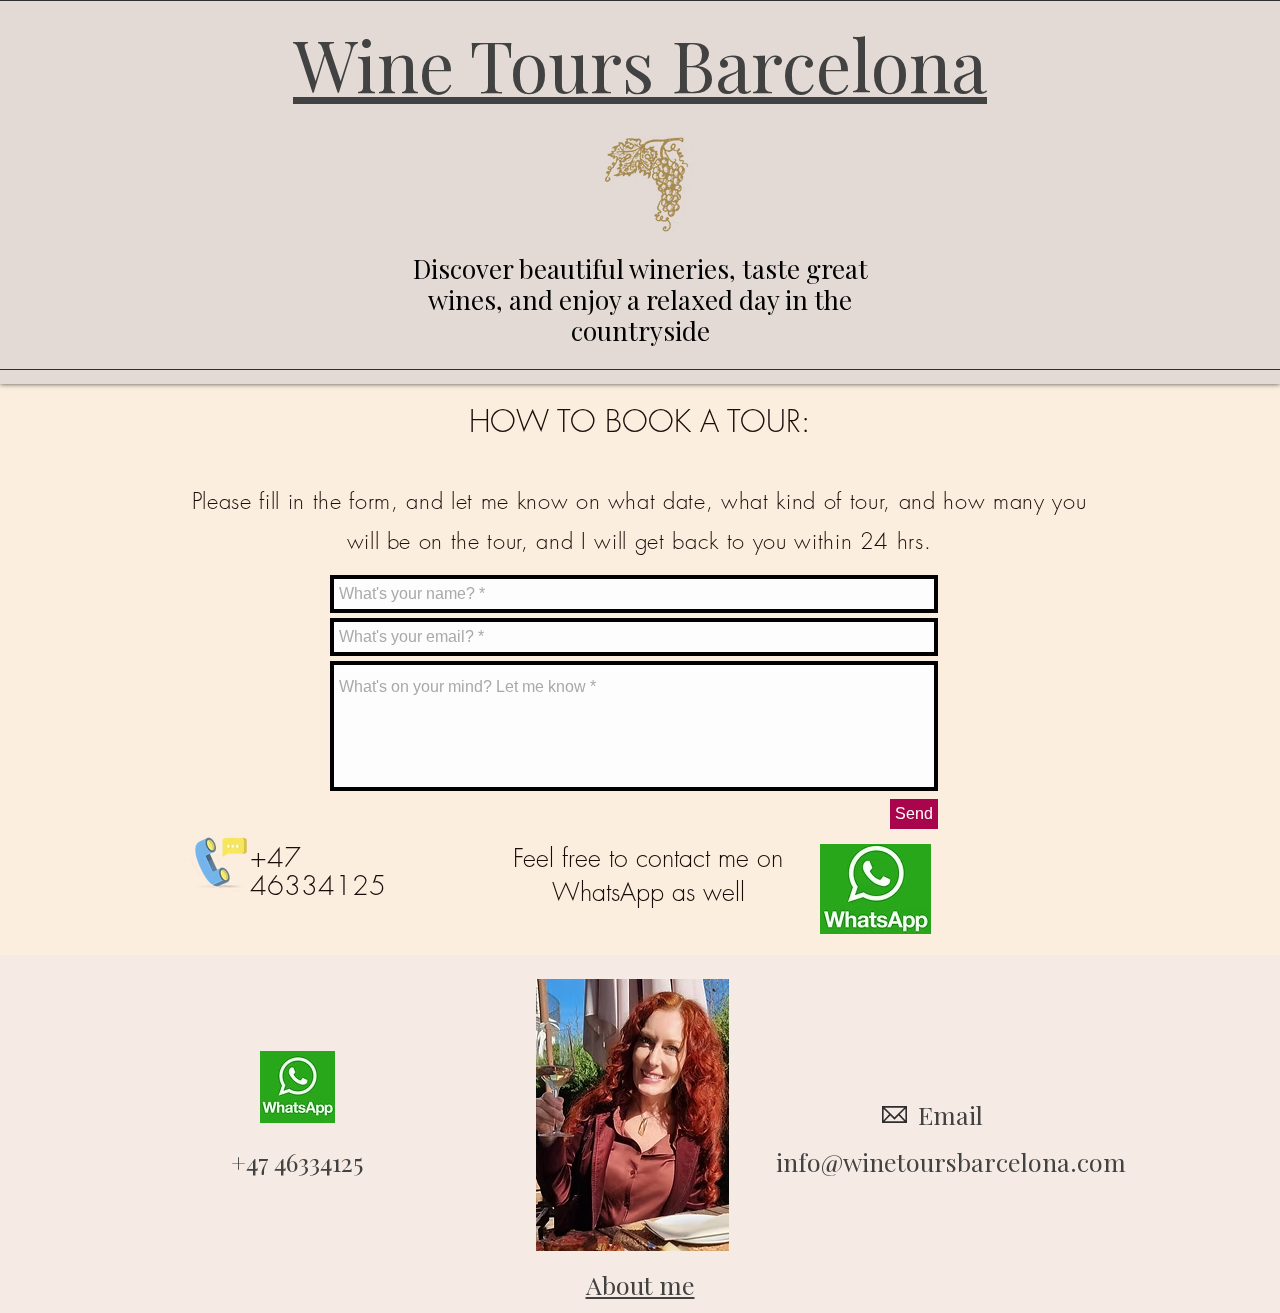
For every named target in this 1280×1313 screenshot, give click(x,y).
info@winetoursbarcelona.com (951, 1161)
